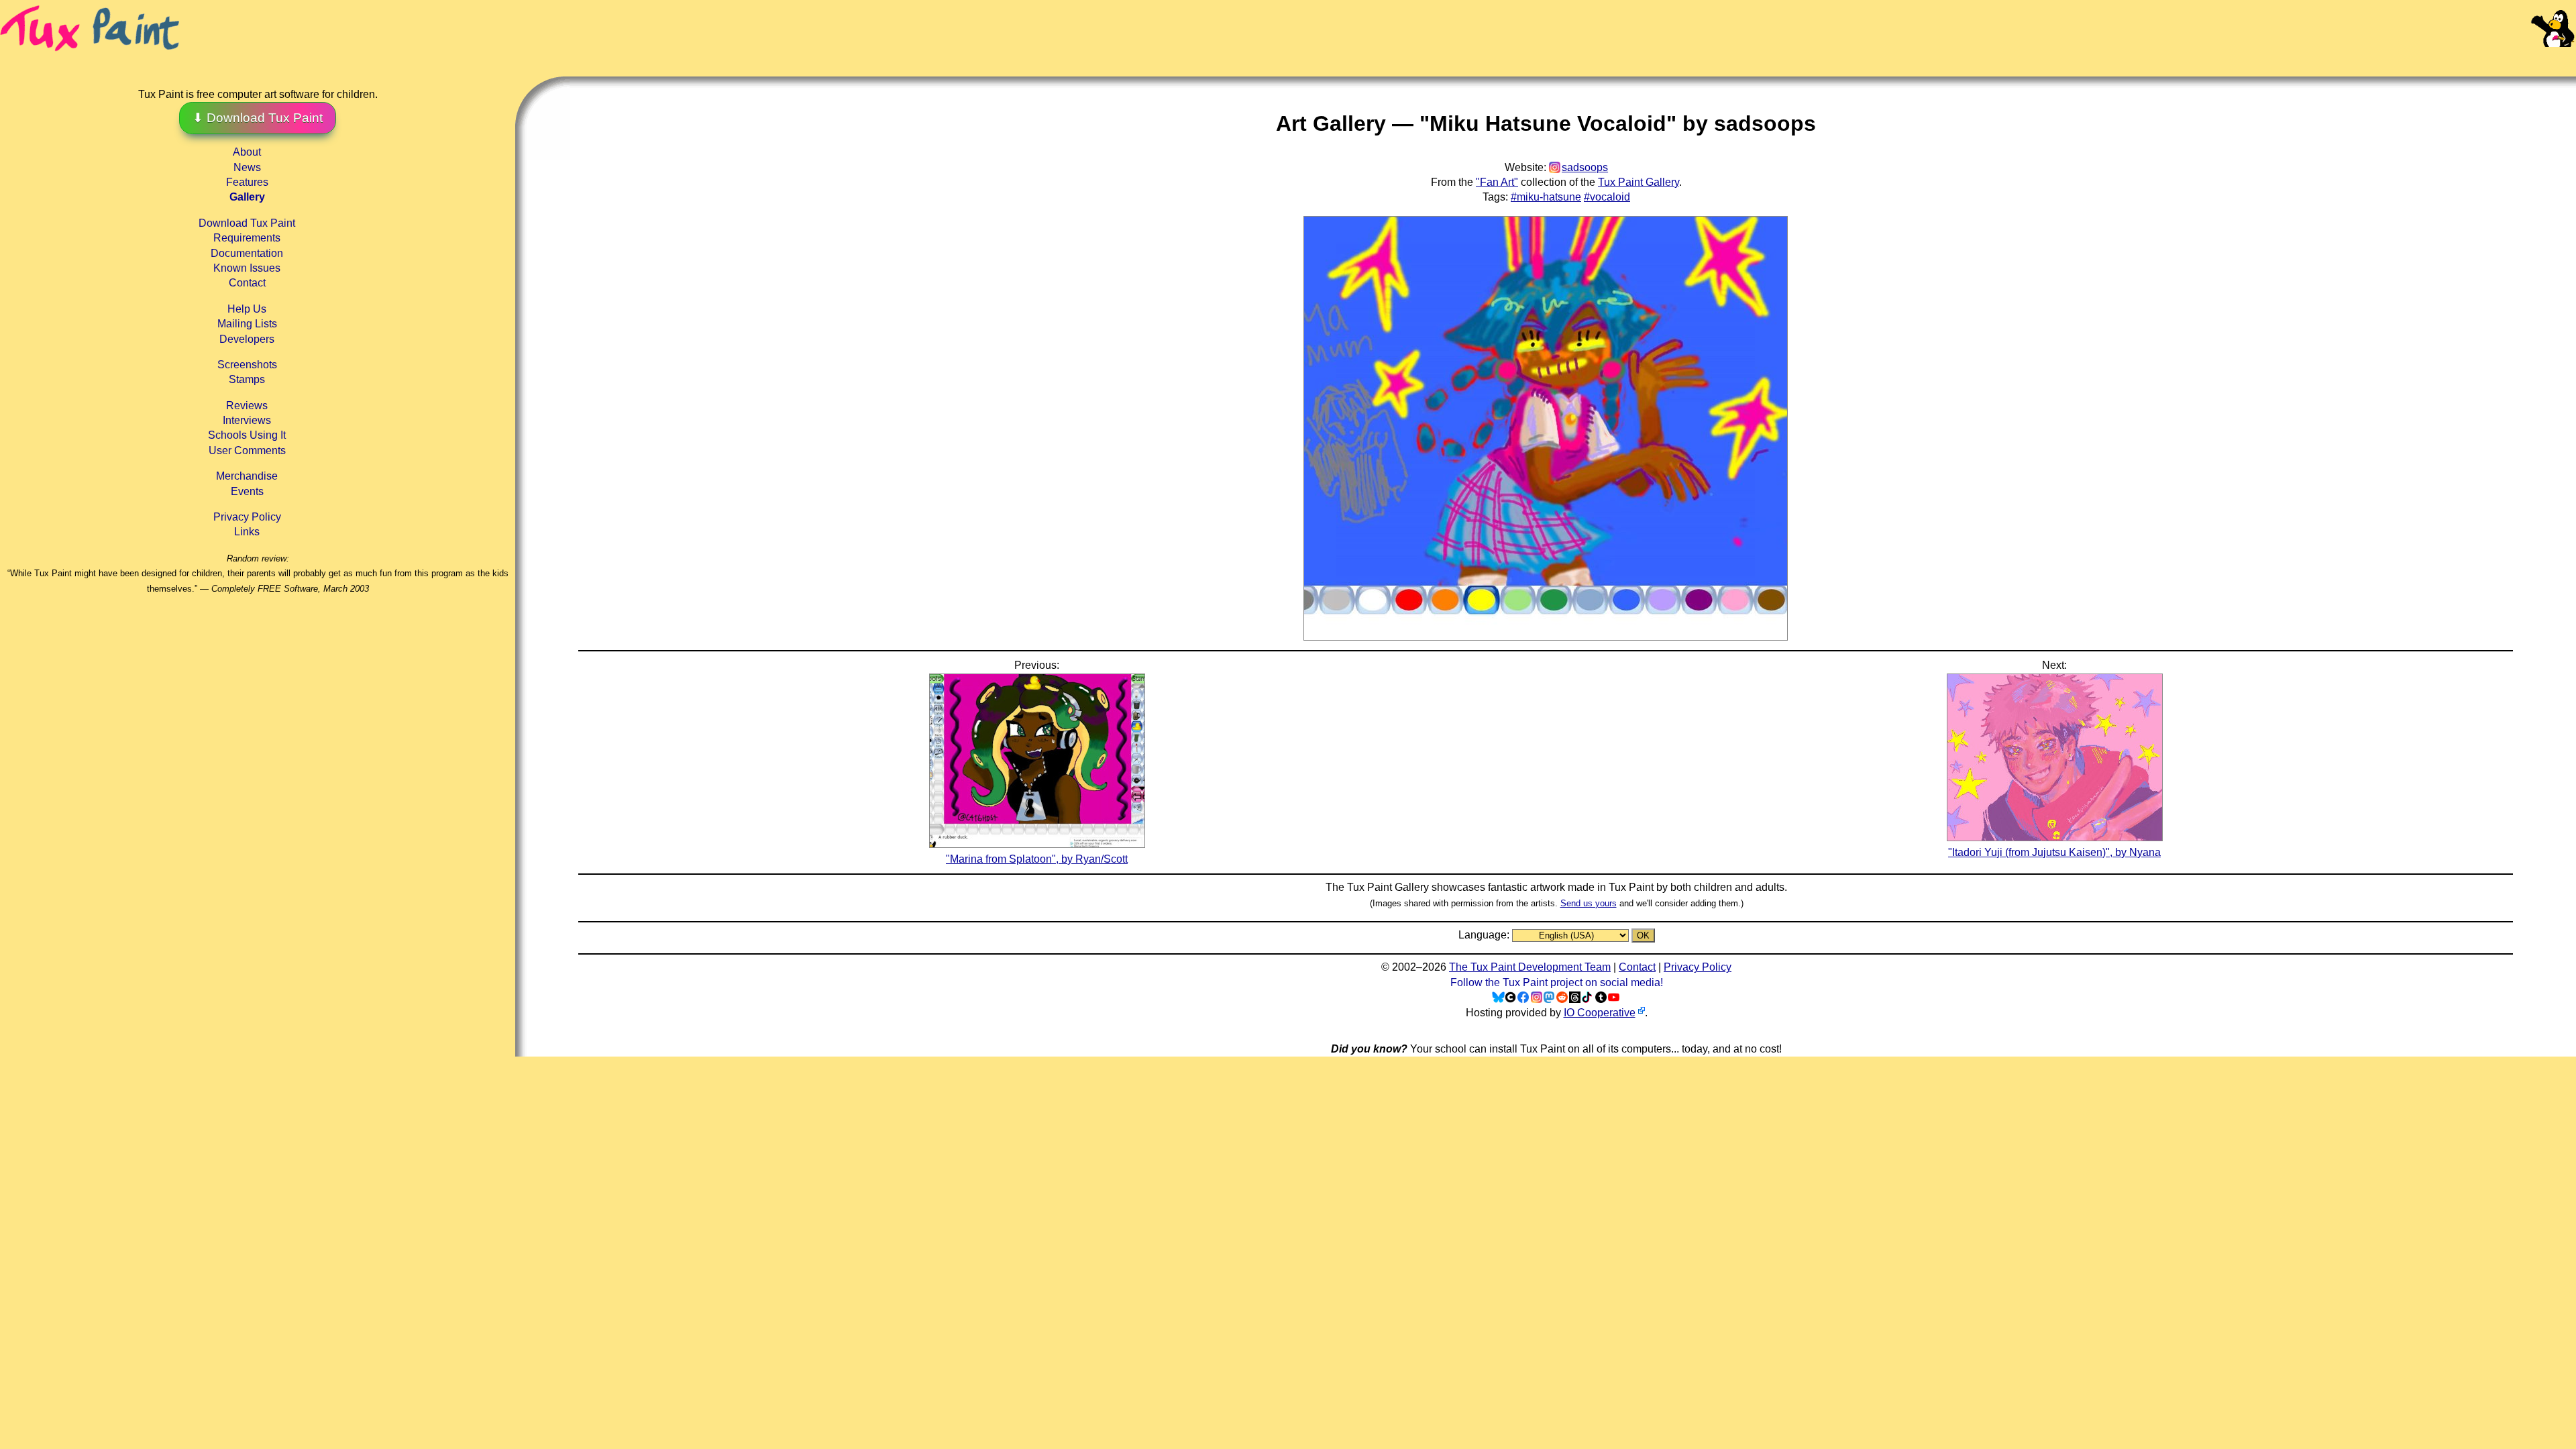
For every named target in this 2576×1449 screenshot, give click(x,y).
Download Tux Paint (247, 223)
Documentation (247, 253)
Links (247, 532)
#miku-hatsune (1546, 197)
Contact (247, 283)
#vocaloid (1607, 197)
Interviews (247, 420)
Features (247, 182)
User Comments (247, 450)
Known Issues (247, 268)
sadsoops (1585, 167)
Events (247, 491)
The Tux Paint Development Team (1530, 967)
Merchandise (247, 476)
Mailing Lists (247, 324)
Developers (247, 339)
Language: (1485, 935)
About (247, 152)
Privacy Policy (247, 517)
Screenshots (247, 365)
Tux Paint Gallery (1639, 182)
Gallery (247, 197)
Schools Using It (247, 435)
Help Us (247, 309)
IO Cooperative (1600, 1013)
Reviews (247, 406)
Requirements (247, 238)
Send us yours (1589, 903)
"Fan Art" (1497, 182)
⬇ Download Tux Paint (258, 118)
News (247, 167)
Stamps (247, 379)
